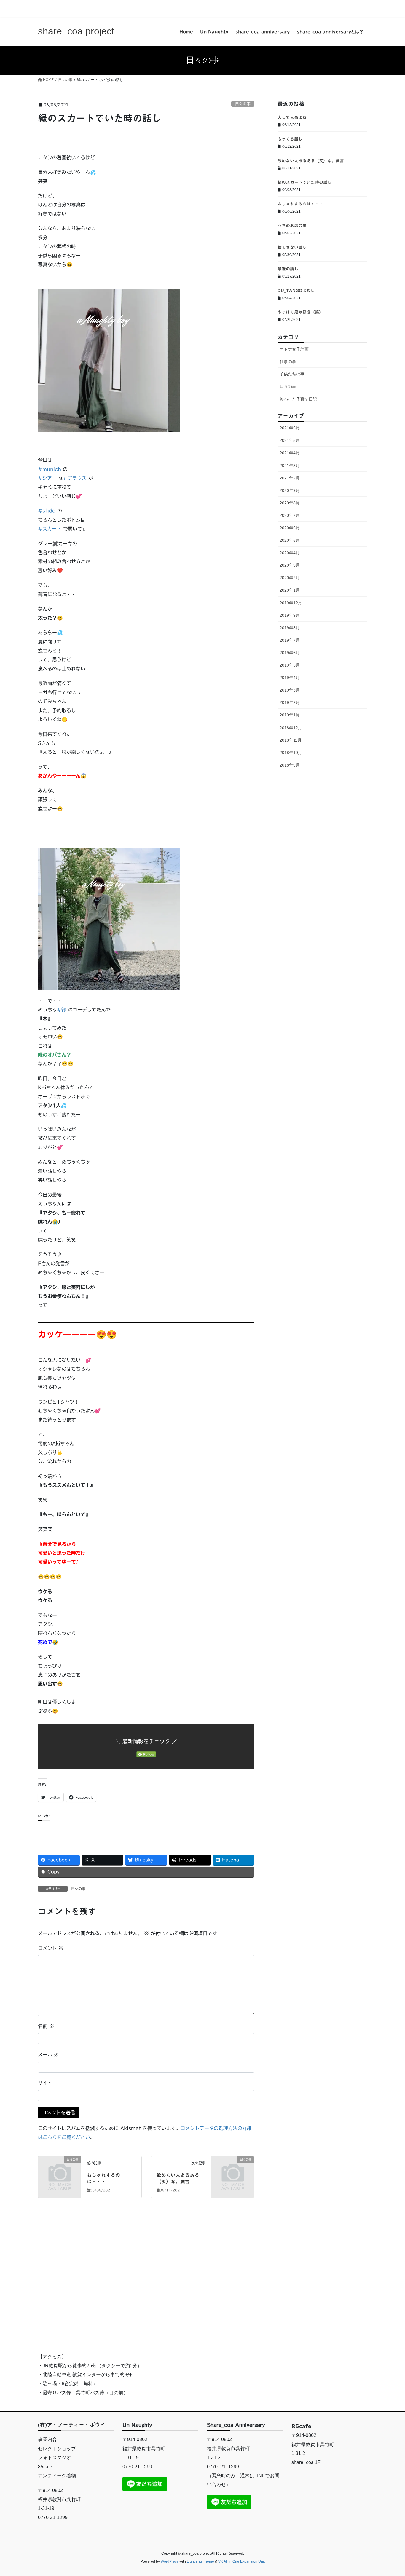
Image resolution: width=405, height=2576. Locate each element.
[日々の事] (60, 2169)
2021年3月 (290, 466)
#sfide (47, 511)
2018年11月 (291, 740)
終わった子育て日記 (298, 399)
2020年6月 (290, 528)
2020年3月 (290, 565)
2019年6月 (290, 653)
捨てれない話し (292, 247)
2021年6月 (290, 428)
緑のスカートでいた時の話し (304, 182)
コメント (51, 1948)
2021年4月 (290, 453)
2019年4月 (290, 678)
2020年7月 (290, 515)
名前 (46, 2026)
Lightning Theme (200, 2561)
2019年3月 (290, 690)
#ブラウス (75, 478)
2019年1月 (290, 715)
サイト (45, 2083)
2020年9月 (290, 490)
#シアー (47, 478)
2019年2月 (290, 702)
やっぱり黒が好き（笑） (300, 312)
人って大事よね (292, 117)
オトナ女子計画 (294, 349)
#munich (50, 469)
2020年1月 (290, 590)
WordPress (170, 2561)
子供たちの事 (292, 374)
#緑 (62, 1010)
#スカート (50, 529)
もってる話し (290, 139)
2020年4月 (290, 553)
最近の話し (288, 269)
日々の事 (243, 104)
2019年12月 (291, 603)
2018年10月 (291, 753)
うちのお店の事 (292, 226)
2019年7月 (290, 640)
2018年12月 (291, 728)
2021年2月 (290, 478)
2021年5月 (290, 440)
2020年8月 (290, 503)
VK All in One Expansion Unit (241, 2561)
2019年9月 (290, 615)
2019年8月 (290, 628)
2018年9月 (290, 765)
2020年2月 (290, 578)
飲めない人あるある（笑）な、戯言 (311, 161)
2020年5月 (290, 540)
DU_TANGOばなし (296, 291)
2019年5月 (290, 665)
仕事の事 (288, 361)
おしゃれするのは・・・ (300, 204)
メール (48, 2055)
